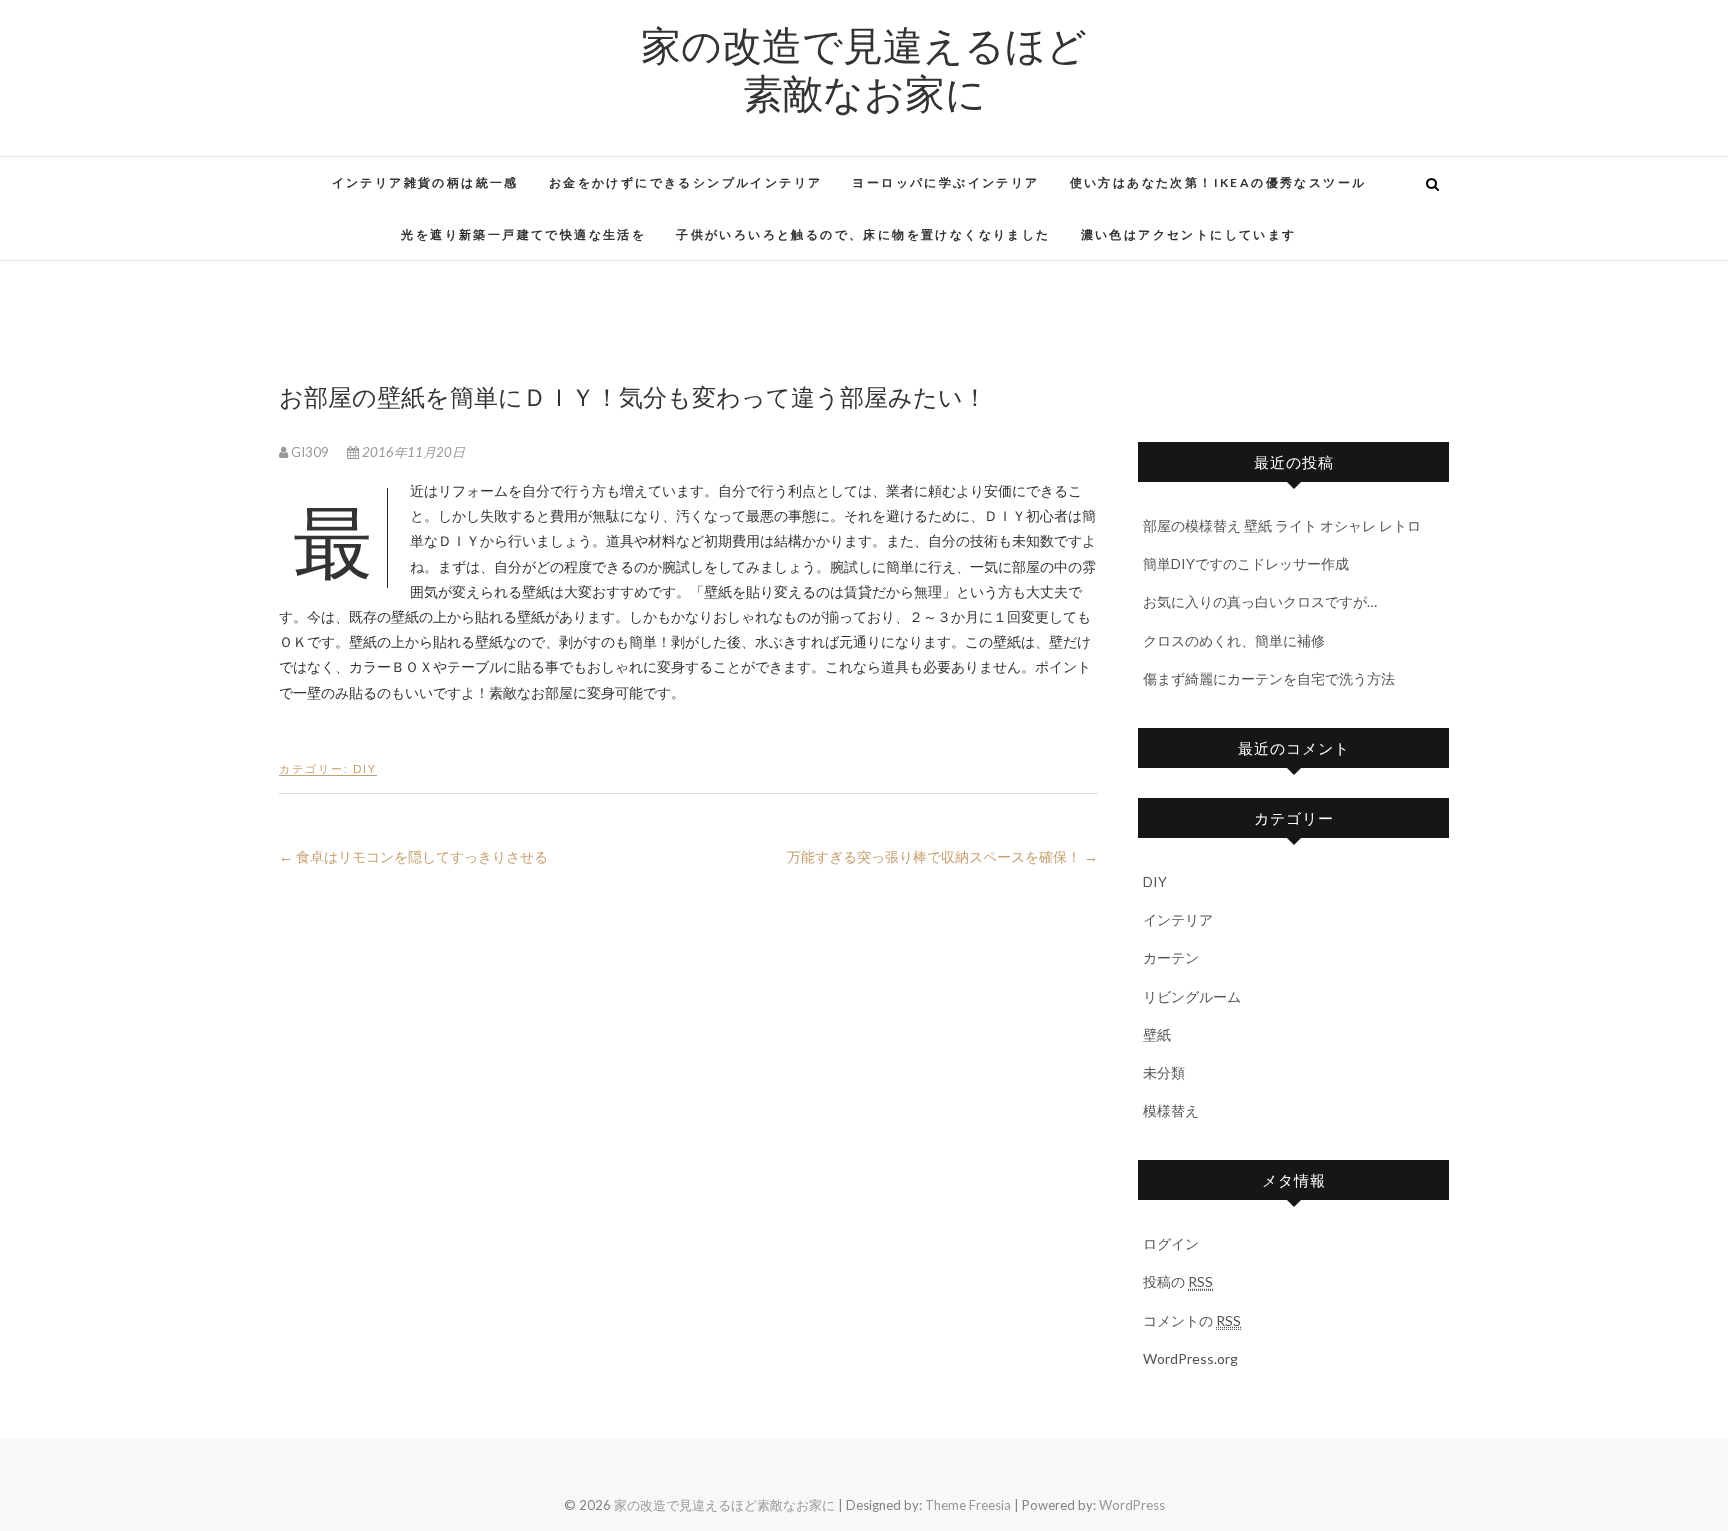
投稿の (1178, 1281)
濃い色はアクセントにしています (1189, 234)
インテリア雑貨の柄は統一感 (425, 182)
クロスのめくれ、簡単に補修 (1234, 640)
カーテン (1171, 957)
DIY (365, 768)
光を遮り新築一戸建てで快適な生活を (523, 234)
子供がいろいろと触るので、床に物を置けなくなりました (863, 234)
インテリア (1178, 919)
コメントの (1192, 1320)
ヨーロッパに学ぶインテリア (945, 182)
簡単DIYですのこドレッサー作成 (1246, 563)
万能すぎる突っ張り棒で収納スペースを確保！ (942, 856)
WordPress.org (1190, 1358)
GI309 (310, 452)
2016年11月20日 (412, 452)
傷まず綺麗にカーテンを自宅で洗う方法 (1269, 678)
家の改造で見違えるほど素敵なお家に (864, 68)
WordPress (1132, 1505)
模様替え (1171, 1110)
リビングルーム (1192, 996)
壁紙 (1157, 1034)
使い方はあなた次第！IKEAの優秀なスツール (1218, 182)
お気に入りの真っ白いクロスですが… (1260, 601)
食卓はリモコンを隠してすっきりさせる (413, 856)
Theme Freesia (968, 1505)
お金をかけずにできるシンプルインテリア (686, 182)
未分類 (1164, 1072)
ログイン (1171, 1243)
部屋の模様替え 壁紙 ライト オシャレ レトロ (1282, 525)
